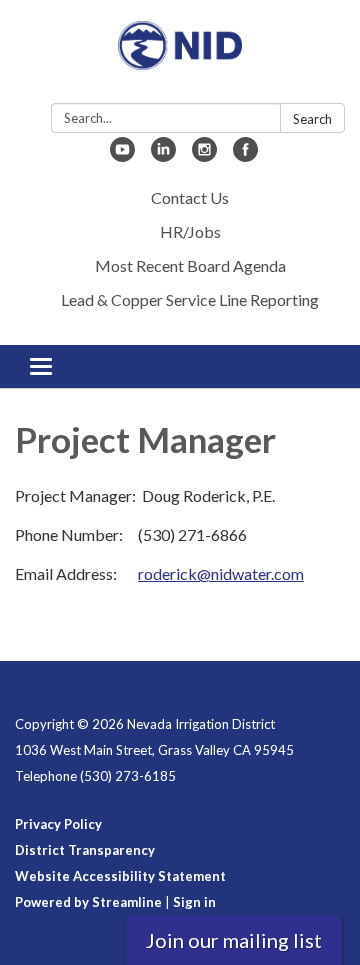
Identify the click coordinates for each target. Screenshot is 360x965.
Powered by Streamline (88, 902)
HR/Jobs (190, 231)
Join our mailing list (234, 940)
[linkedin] (163, 155)
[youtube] (122, 155)
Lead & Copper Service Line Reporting (190, 299)
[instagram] (204, 155)
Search (312, 119)
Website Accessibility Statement (120, 876)
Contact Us (190, 197)
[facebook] (245, 155)
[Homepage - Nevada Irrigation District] (180, 55)
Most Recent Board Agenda (190, 265)
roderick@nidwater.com (221, 573)
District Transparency (85, 850)
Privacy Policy (58, 824)
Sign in (194, 902)
